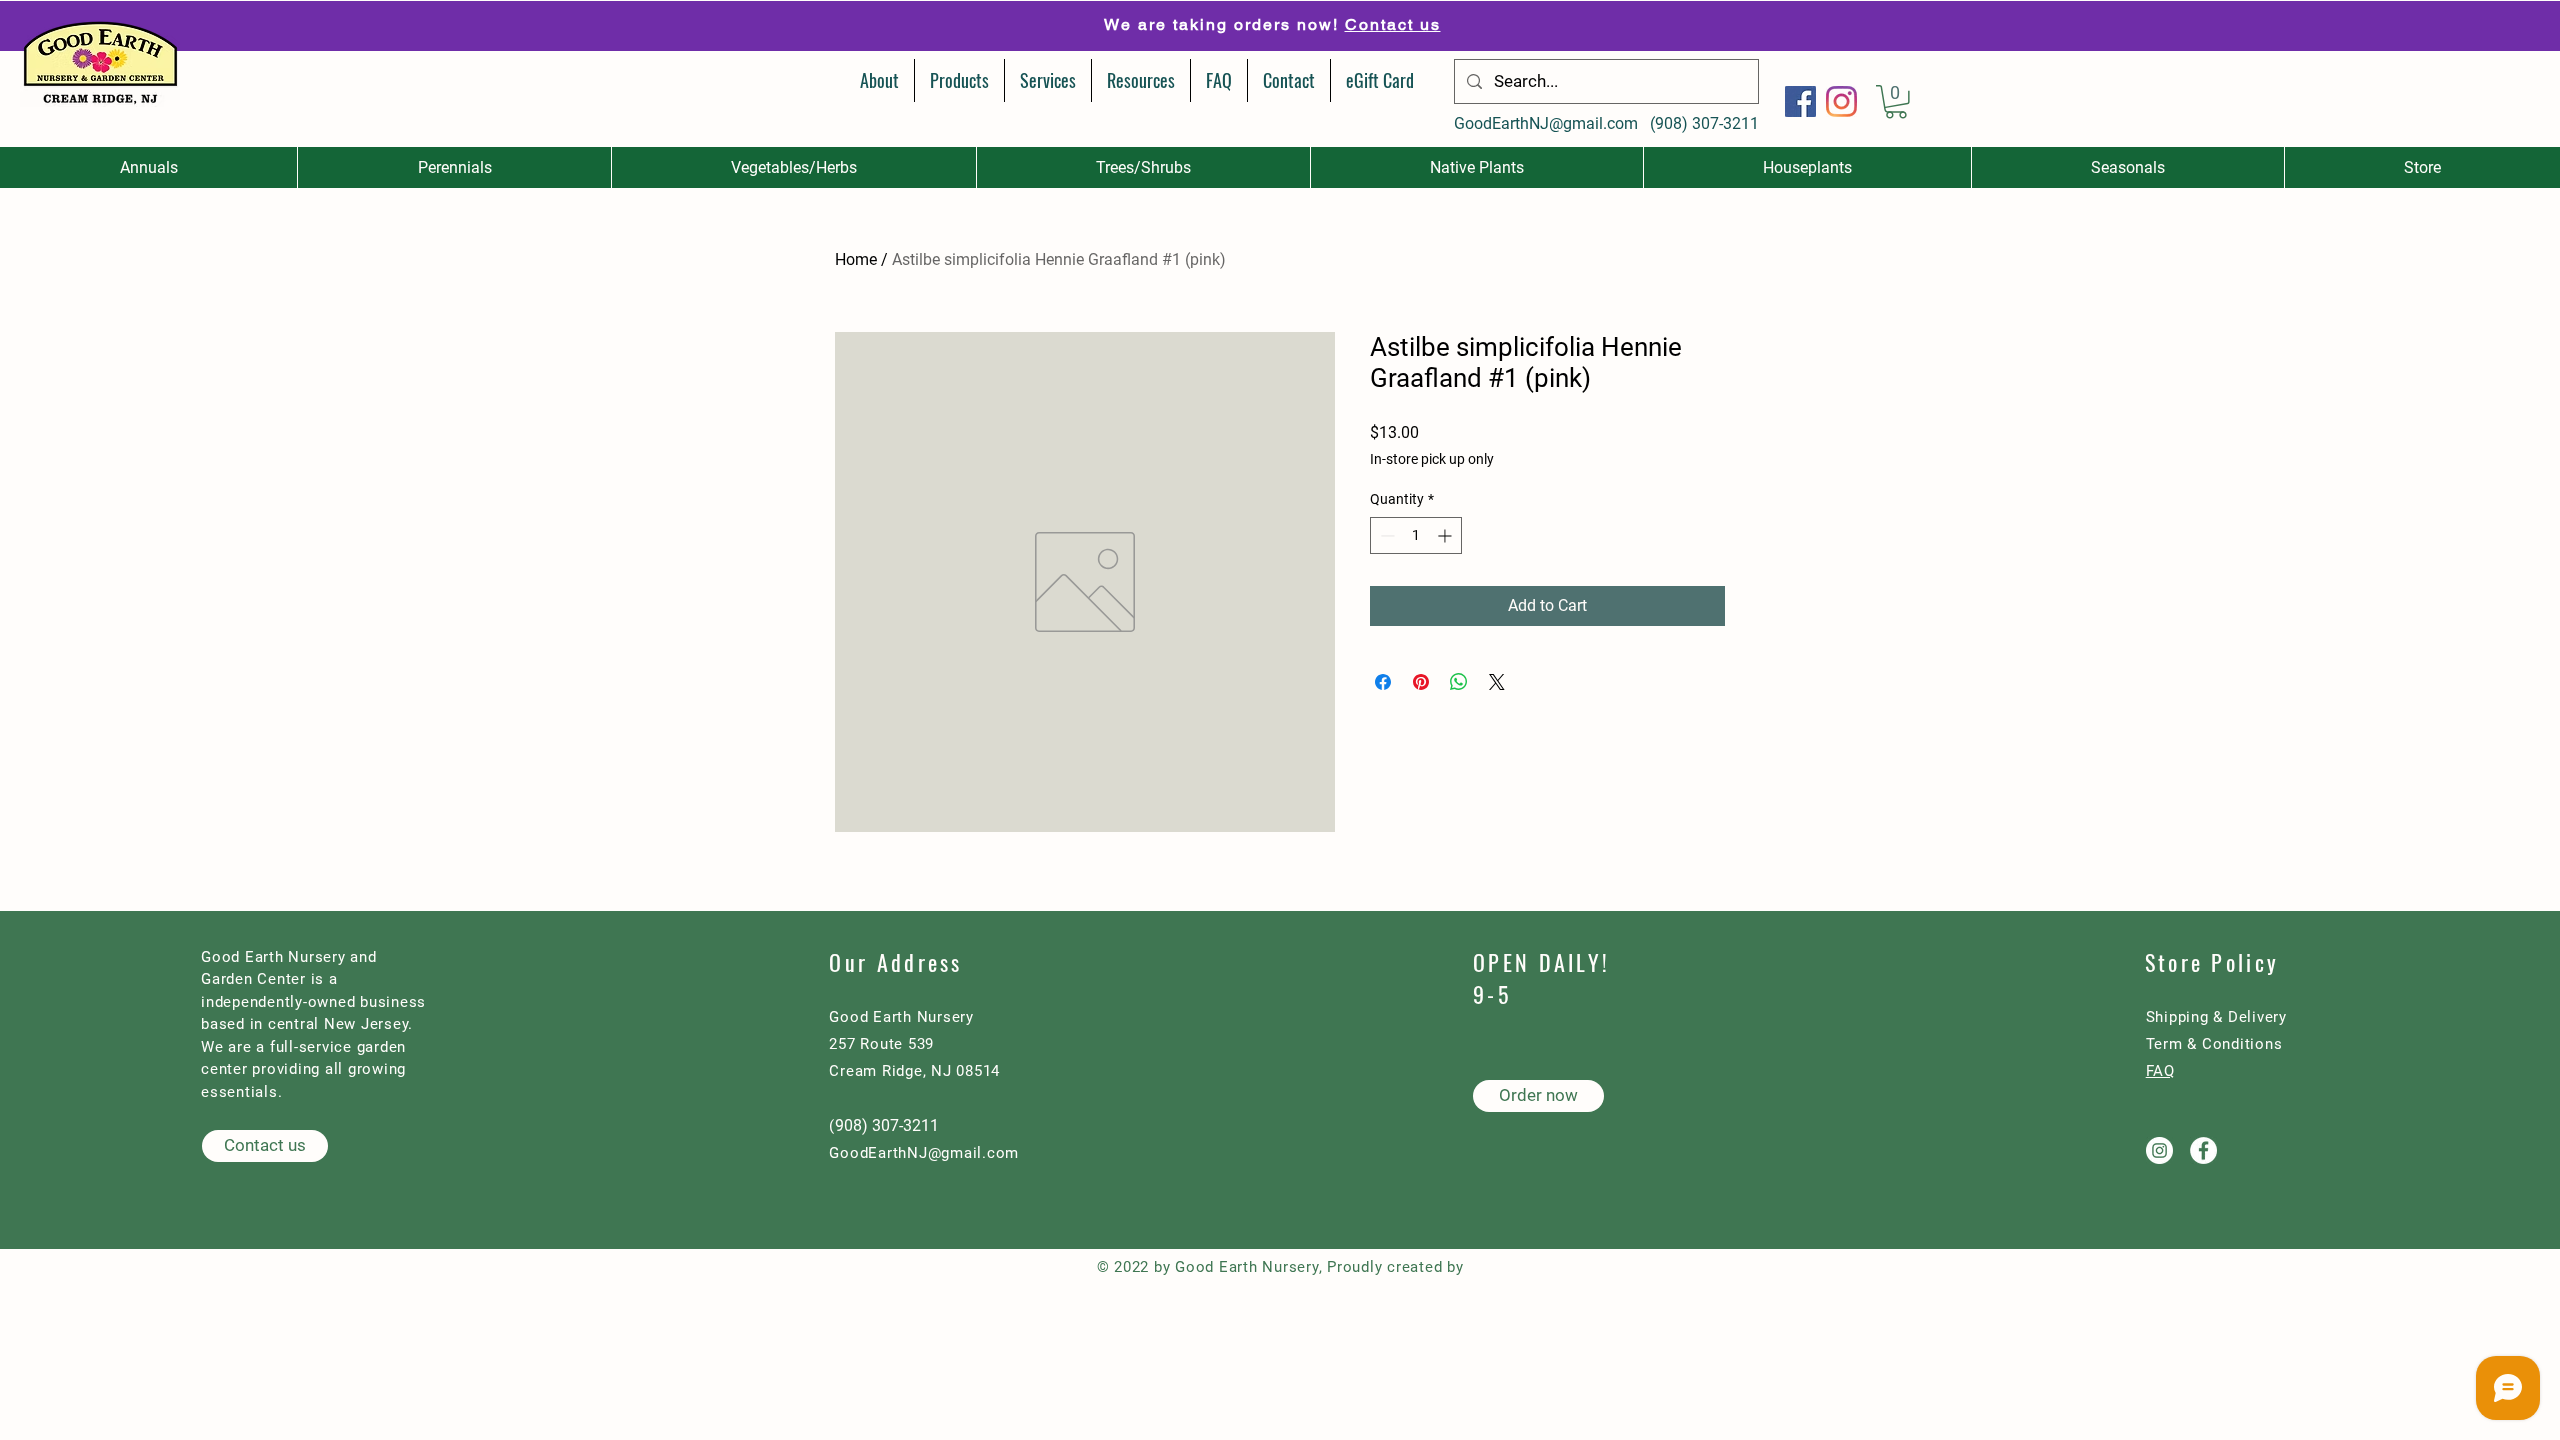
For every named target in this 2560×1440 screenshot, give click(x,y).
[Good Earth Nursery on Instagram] (2159, 1150)
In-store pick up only (1432, 459)
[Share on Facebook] (1383, 682)
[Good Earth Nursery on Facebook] (2203, 1150)
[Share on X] (1497, 682)
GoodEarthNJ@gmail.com (1546, 123)
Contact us (1393, 24)
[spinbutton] (1416, 535)
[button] (1896, 102)
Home (856, 259)
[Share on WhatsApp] (1459, 682)
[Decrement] (1385, 535)
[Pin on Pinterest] (1421, 682)
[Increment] (1446, 535)
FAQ (2160, 1071)
